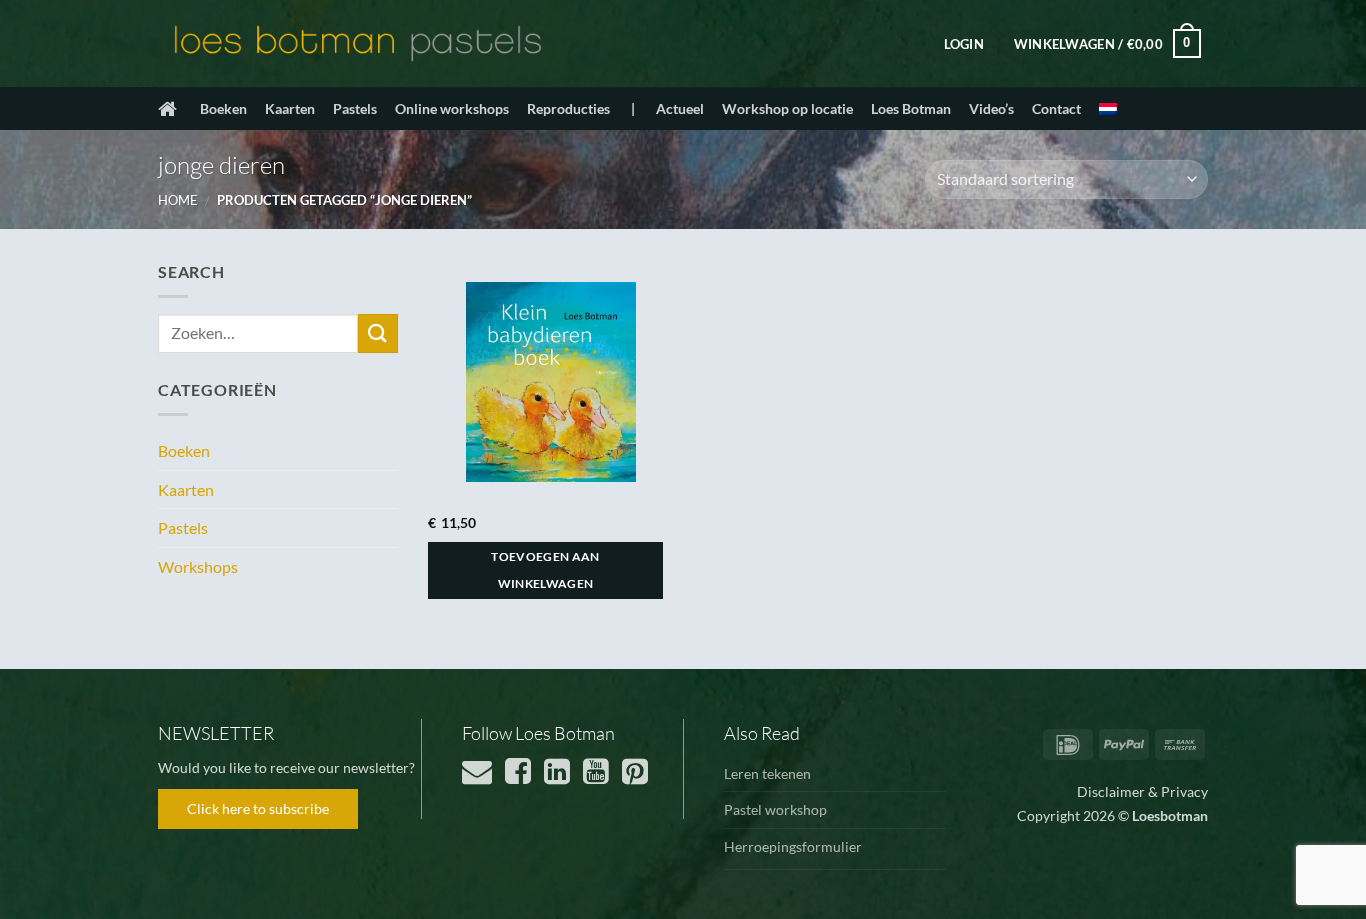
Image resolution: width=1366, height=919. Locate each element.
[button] (964, 44)
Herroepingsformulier (793, 846)
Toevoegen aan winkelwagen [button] (545, 570)
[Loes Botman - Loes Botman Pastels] (358, 44)
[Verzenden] (378, 333)
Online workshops (452, 108)
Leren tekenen (767, 773)
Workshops (198, 566)
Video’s (991, 108)
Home (178, 200)
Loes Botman (911, 108)
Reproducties (568, 108)
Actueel (680, 108)
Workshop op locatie (787, 108)
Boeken (223, 108)
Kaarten (290, 108)
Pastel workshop (775, 809)
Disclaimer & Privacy (1142, 791)
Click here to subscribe (258, 808)
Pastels (355, 108)
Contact (1056, 108)
